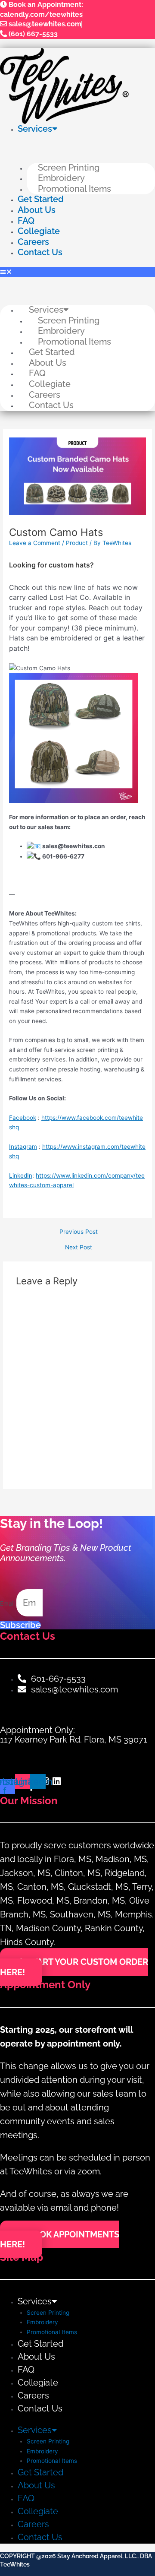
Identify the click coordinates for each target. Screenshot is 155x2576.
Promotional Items (74, 189)
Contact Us (40, 252)
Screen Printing (69, 168)
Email (8, 1603)
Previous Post (79, 1232)
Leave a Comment (35, 543)
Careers (33, 242)
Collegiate (39, 231)
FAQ (26, 221)
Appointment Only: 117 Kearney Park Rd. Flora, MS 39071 (74, 1735)
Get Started (41, 199)
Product (77, 543)
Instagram (23, 1147)
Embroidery (61, 178)
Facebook (23, 1118)
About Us (37, 210)
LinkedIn (21, 1176)
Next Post (79, 1248)
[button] (77, 272)
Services (35, 129)
